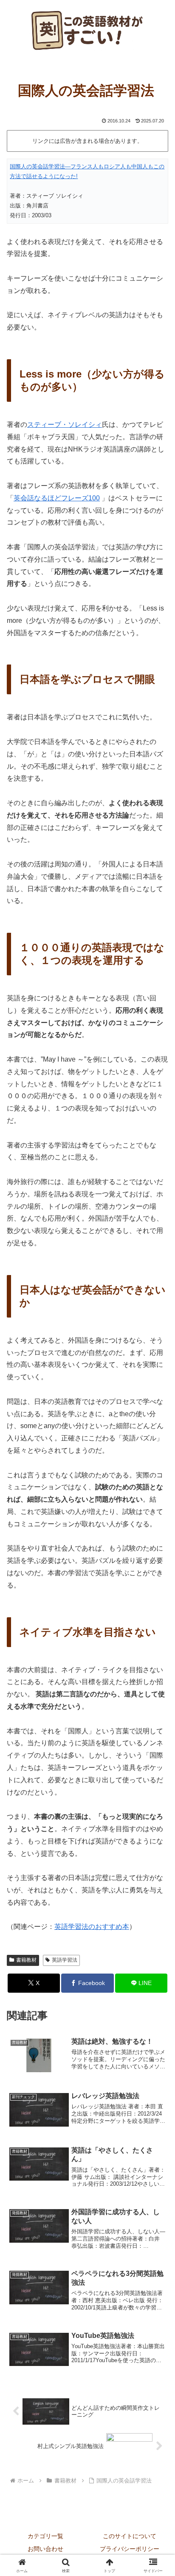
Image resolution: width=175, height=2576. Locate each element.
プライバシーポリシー (130, 2549)
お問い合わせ (45, 2549)
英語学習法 (65, 1960)
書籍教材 (26, 1960)
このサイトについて (130, 2536)
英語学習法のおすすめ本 (92, 1927)
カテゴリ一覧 (45, 2536)
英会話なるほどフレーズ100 (57, 498)
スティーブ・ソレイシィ (65, 425)
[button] (157, 1620)
